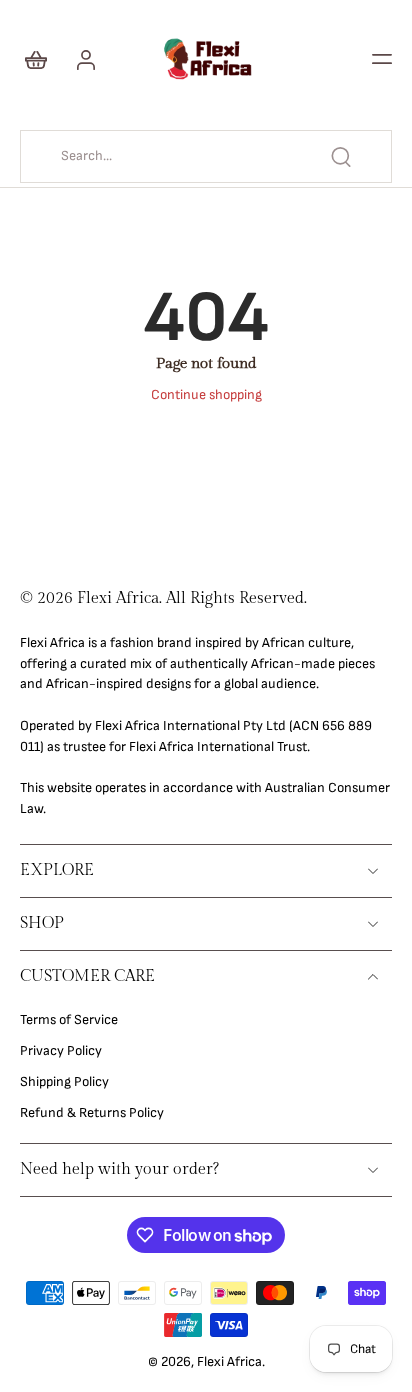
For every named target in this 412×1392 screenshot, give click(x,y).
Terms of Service (69, 1020)
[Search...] (341, 157)
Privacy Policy (61, 1051)
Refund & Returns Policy (92, 1113)
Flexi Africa (229, 1362)
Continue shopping (206, 395)
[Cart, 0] (42, 59)
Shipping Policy (64, 1082)
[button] (382, 59)
